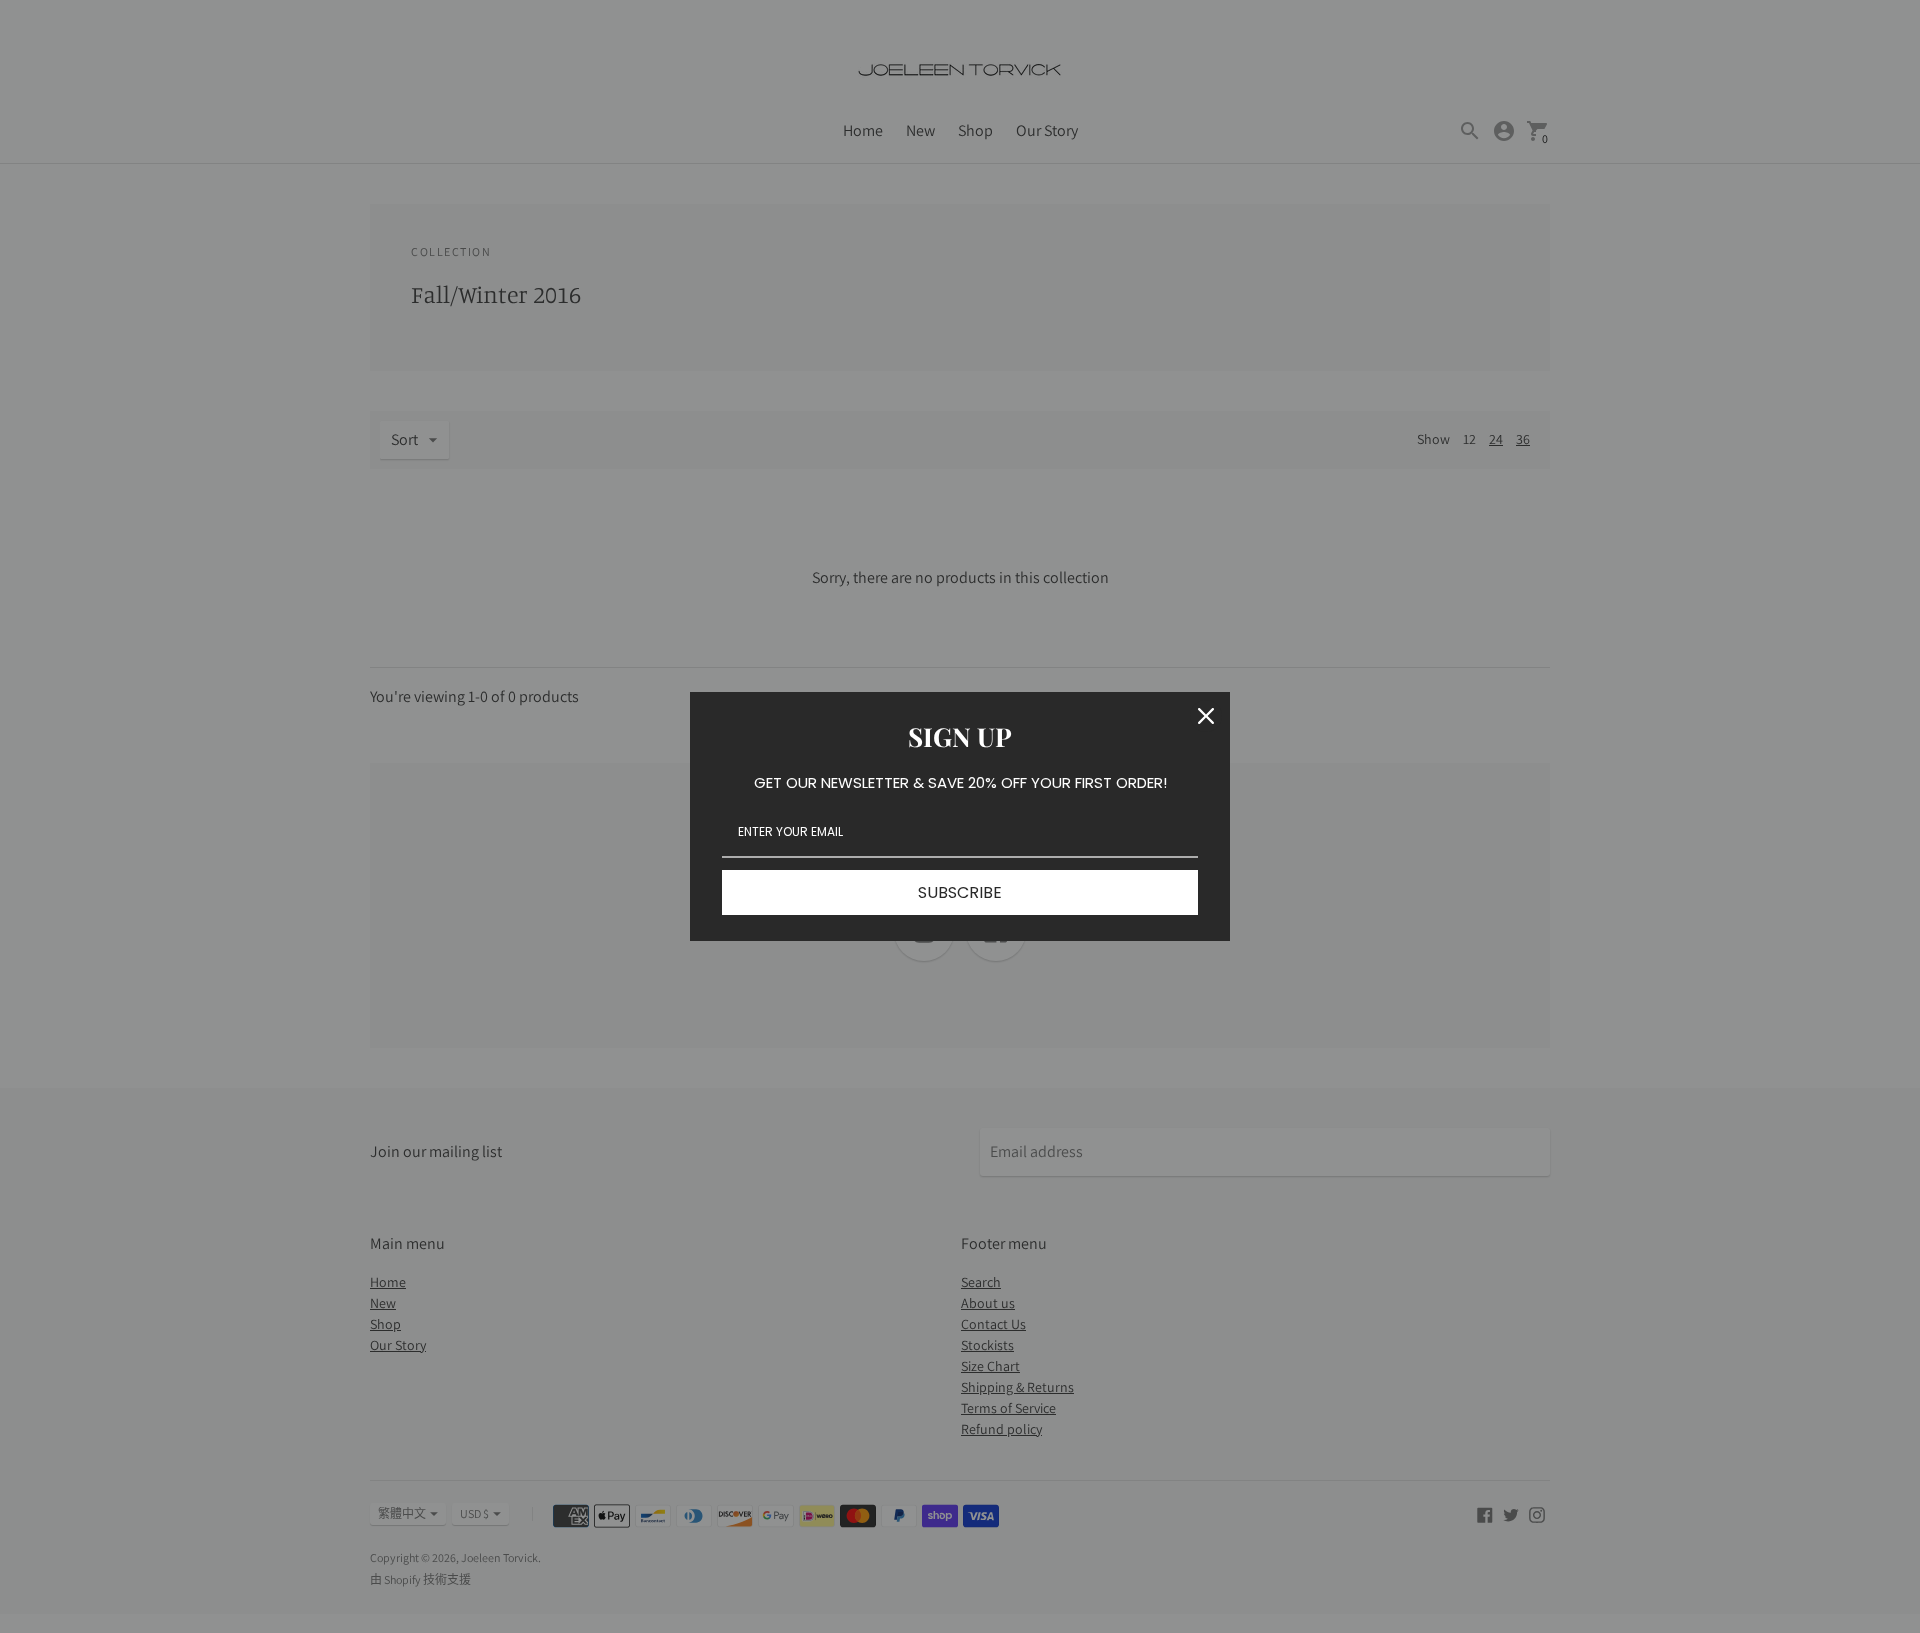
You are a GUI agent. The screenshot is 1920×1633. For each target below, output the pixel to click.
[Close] (1206, 716)
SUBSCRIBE (960, 892)
